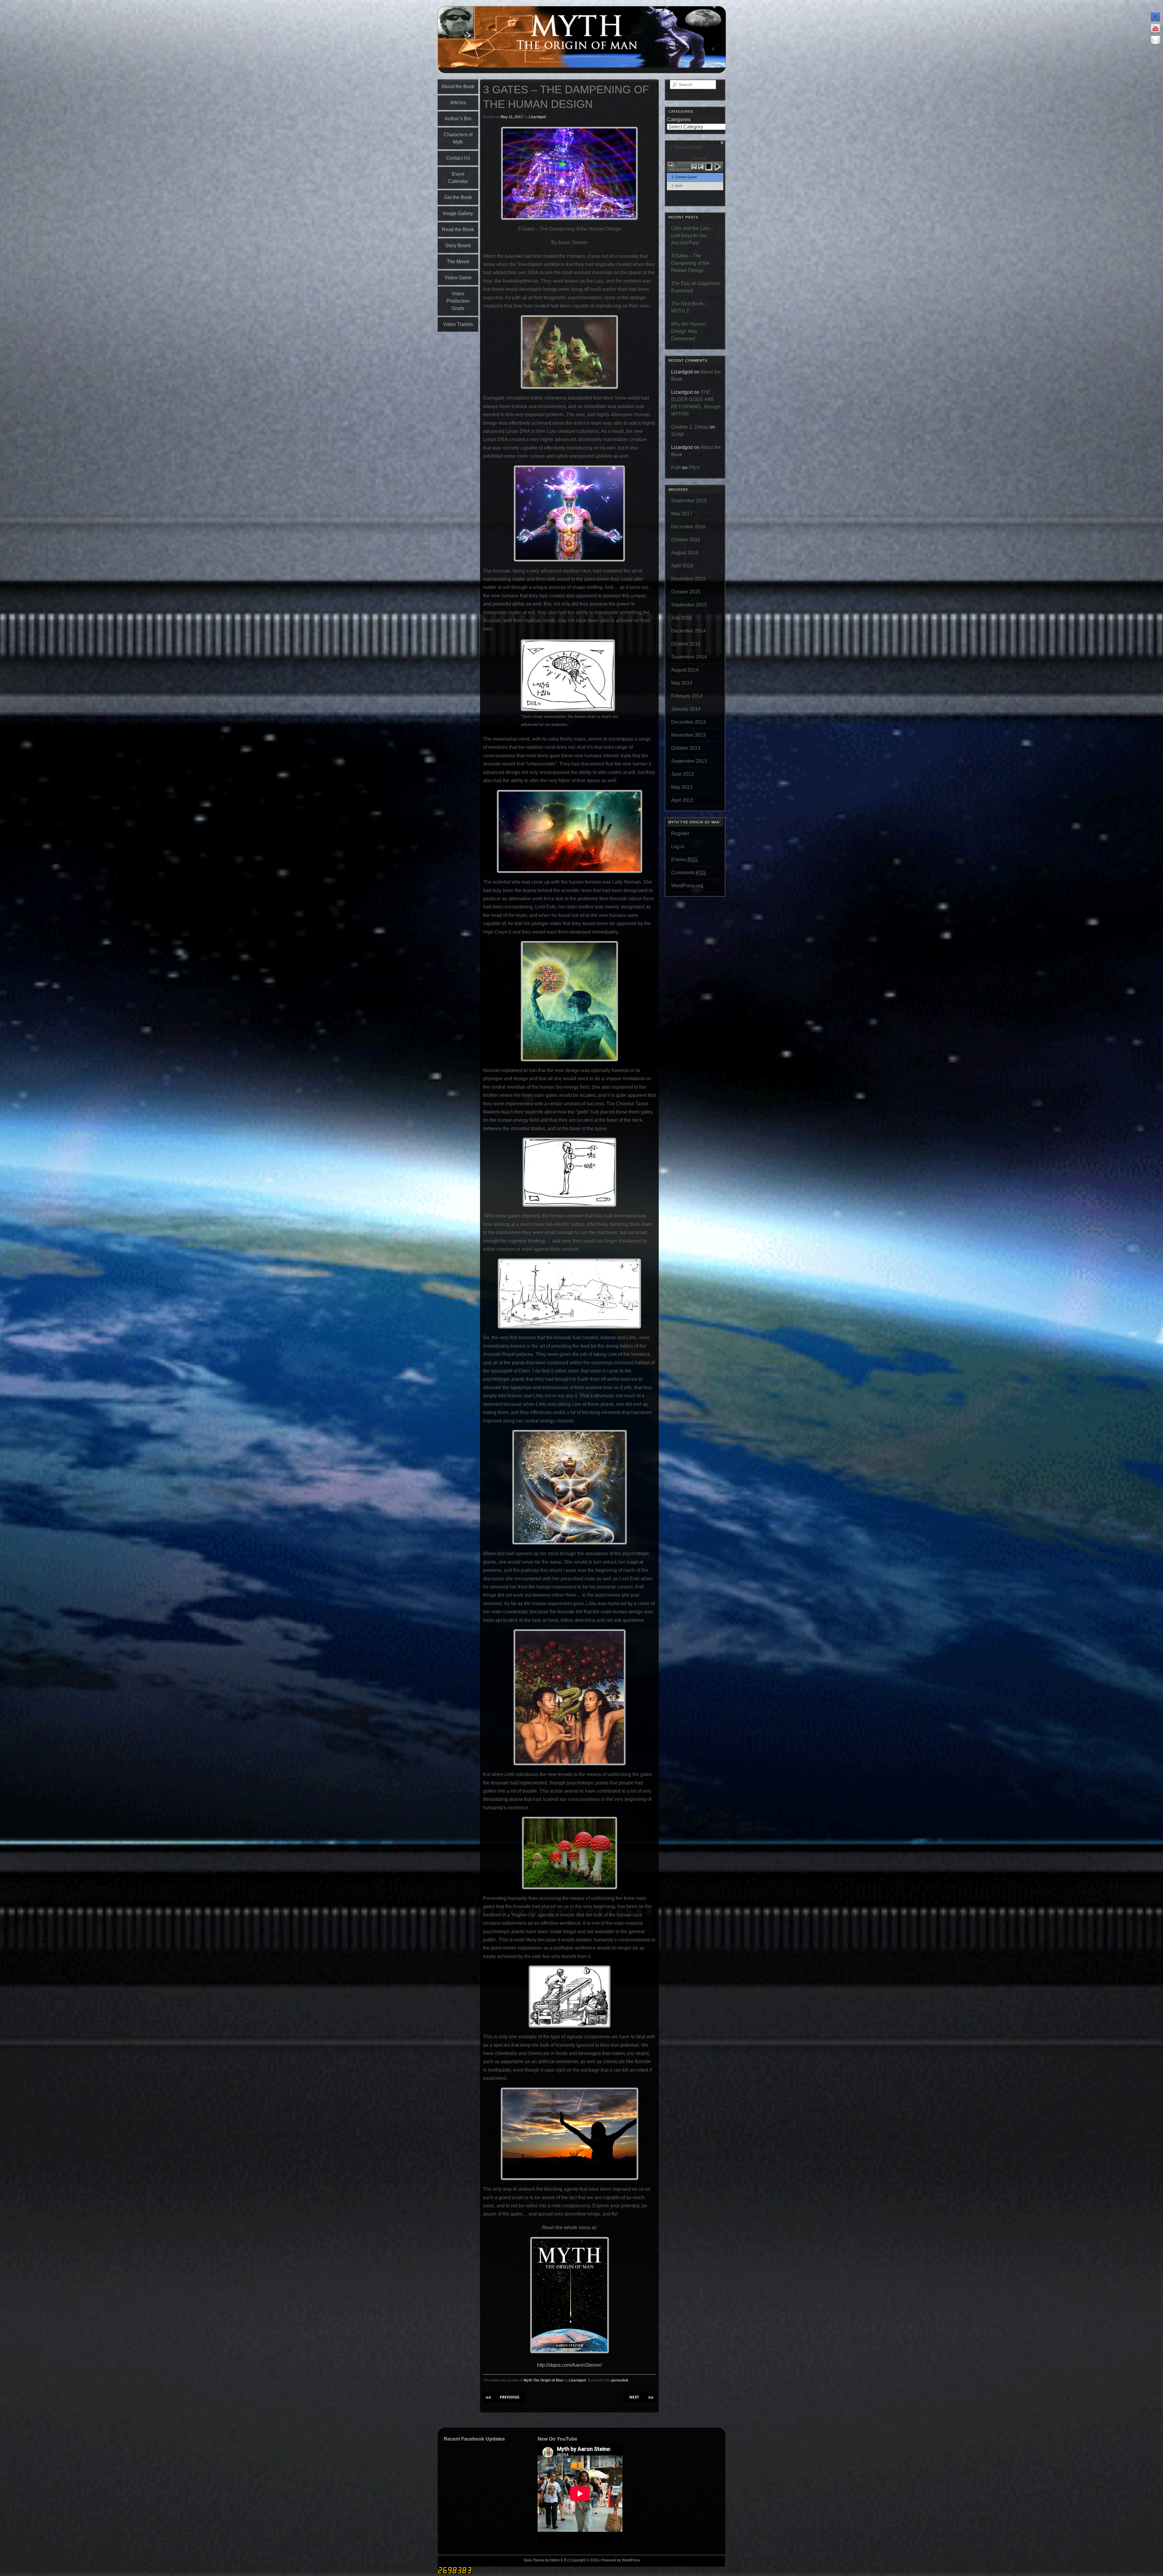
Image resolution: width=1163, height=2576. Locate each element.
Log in (678, 846)
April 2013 (682, 800)
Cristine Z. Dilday (690, 427)
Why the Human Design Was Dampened (688, 331)
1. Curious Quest (684, 177)
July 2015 (682, 618)
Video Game (458, 278)
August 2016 (685, 553)
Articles (458, 103)
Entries (684, 860)
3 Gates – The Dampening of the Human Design (690, 263)
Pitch (694, 468)
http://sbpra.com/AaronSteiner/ (569, 2365)
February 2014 (687, 696)
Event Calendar (458, 178)
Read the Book (458, 229)
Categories (679, 120)
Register (680, 833)
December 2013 (688, 722)
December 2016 (688, 527)
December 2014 (688, 631)
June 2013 (683, 774)
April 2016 (682, 566)
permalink (620, 2380)
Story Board (458, 246)
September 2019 (689, 501)
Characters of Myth (458, 138)
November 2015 (688, 579)
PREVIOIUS (510, 2397)
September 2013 (689, 761)
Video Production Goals (458, 301)
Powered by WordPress (621, 2560)
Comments (689, 873)
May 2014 (682, 683)
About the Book (458, 86)
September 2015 (689, 605)
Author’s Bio (458, 119)
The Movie (458, 262)
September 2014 (689, 657)
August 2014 (685, 670)
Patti (676, 468)
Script (677, 434)
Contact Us (458, 158)
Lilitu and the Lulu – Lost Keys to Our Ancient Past (692, 236)
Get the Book (458, 197)
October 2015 (686, 592)
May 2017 (682, 514)
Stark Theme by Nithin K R (545, 2560)
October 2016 (686, 540)
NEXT (634, 2397)
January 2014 (686, 709)
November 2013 (688, 735)
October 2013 (686, 748)
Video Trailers (458, 324)
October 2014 (686, 644)
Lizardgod (537, 117)
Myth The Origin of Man (543, 2380)
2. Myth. (677, 186)
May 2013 (682, 787)
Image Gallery (458, 213)
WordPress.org (687, 886)
